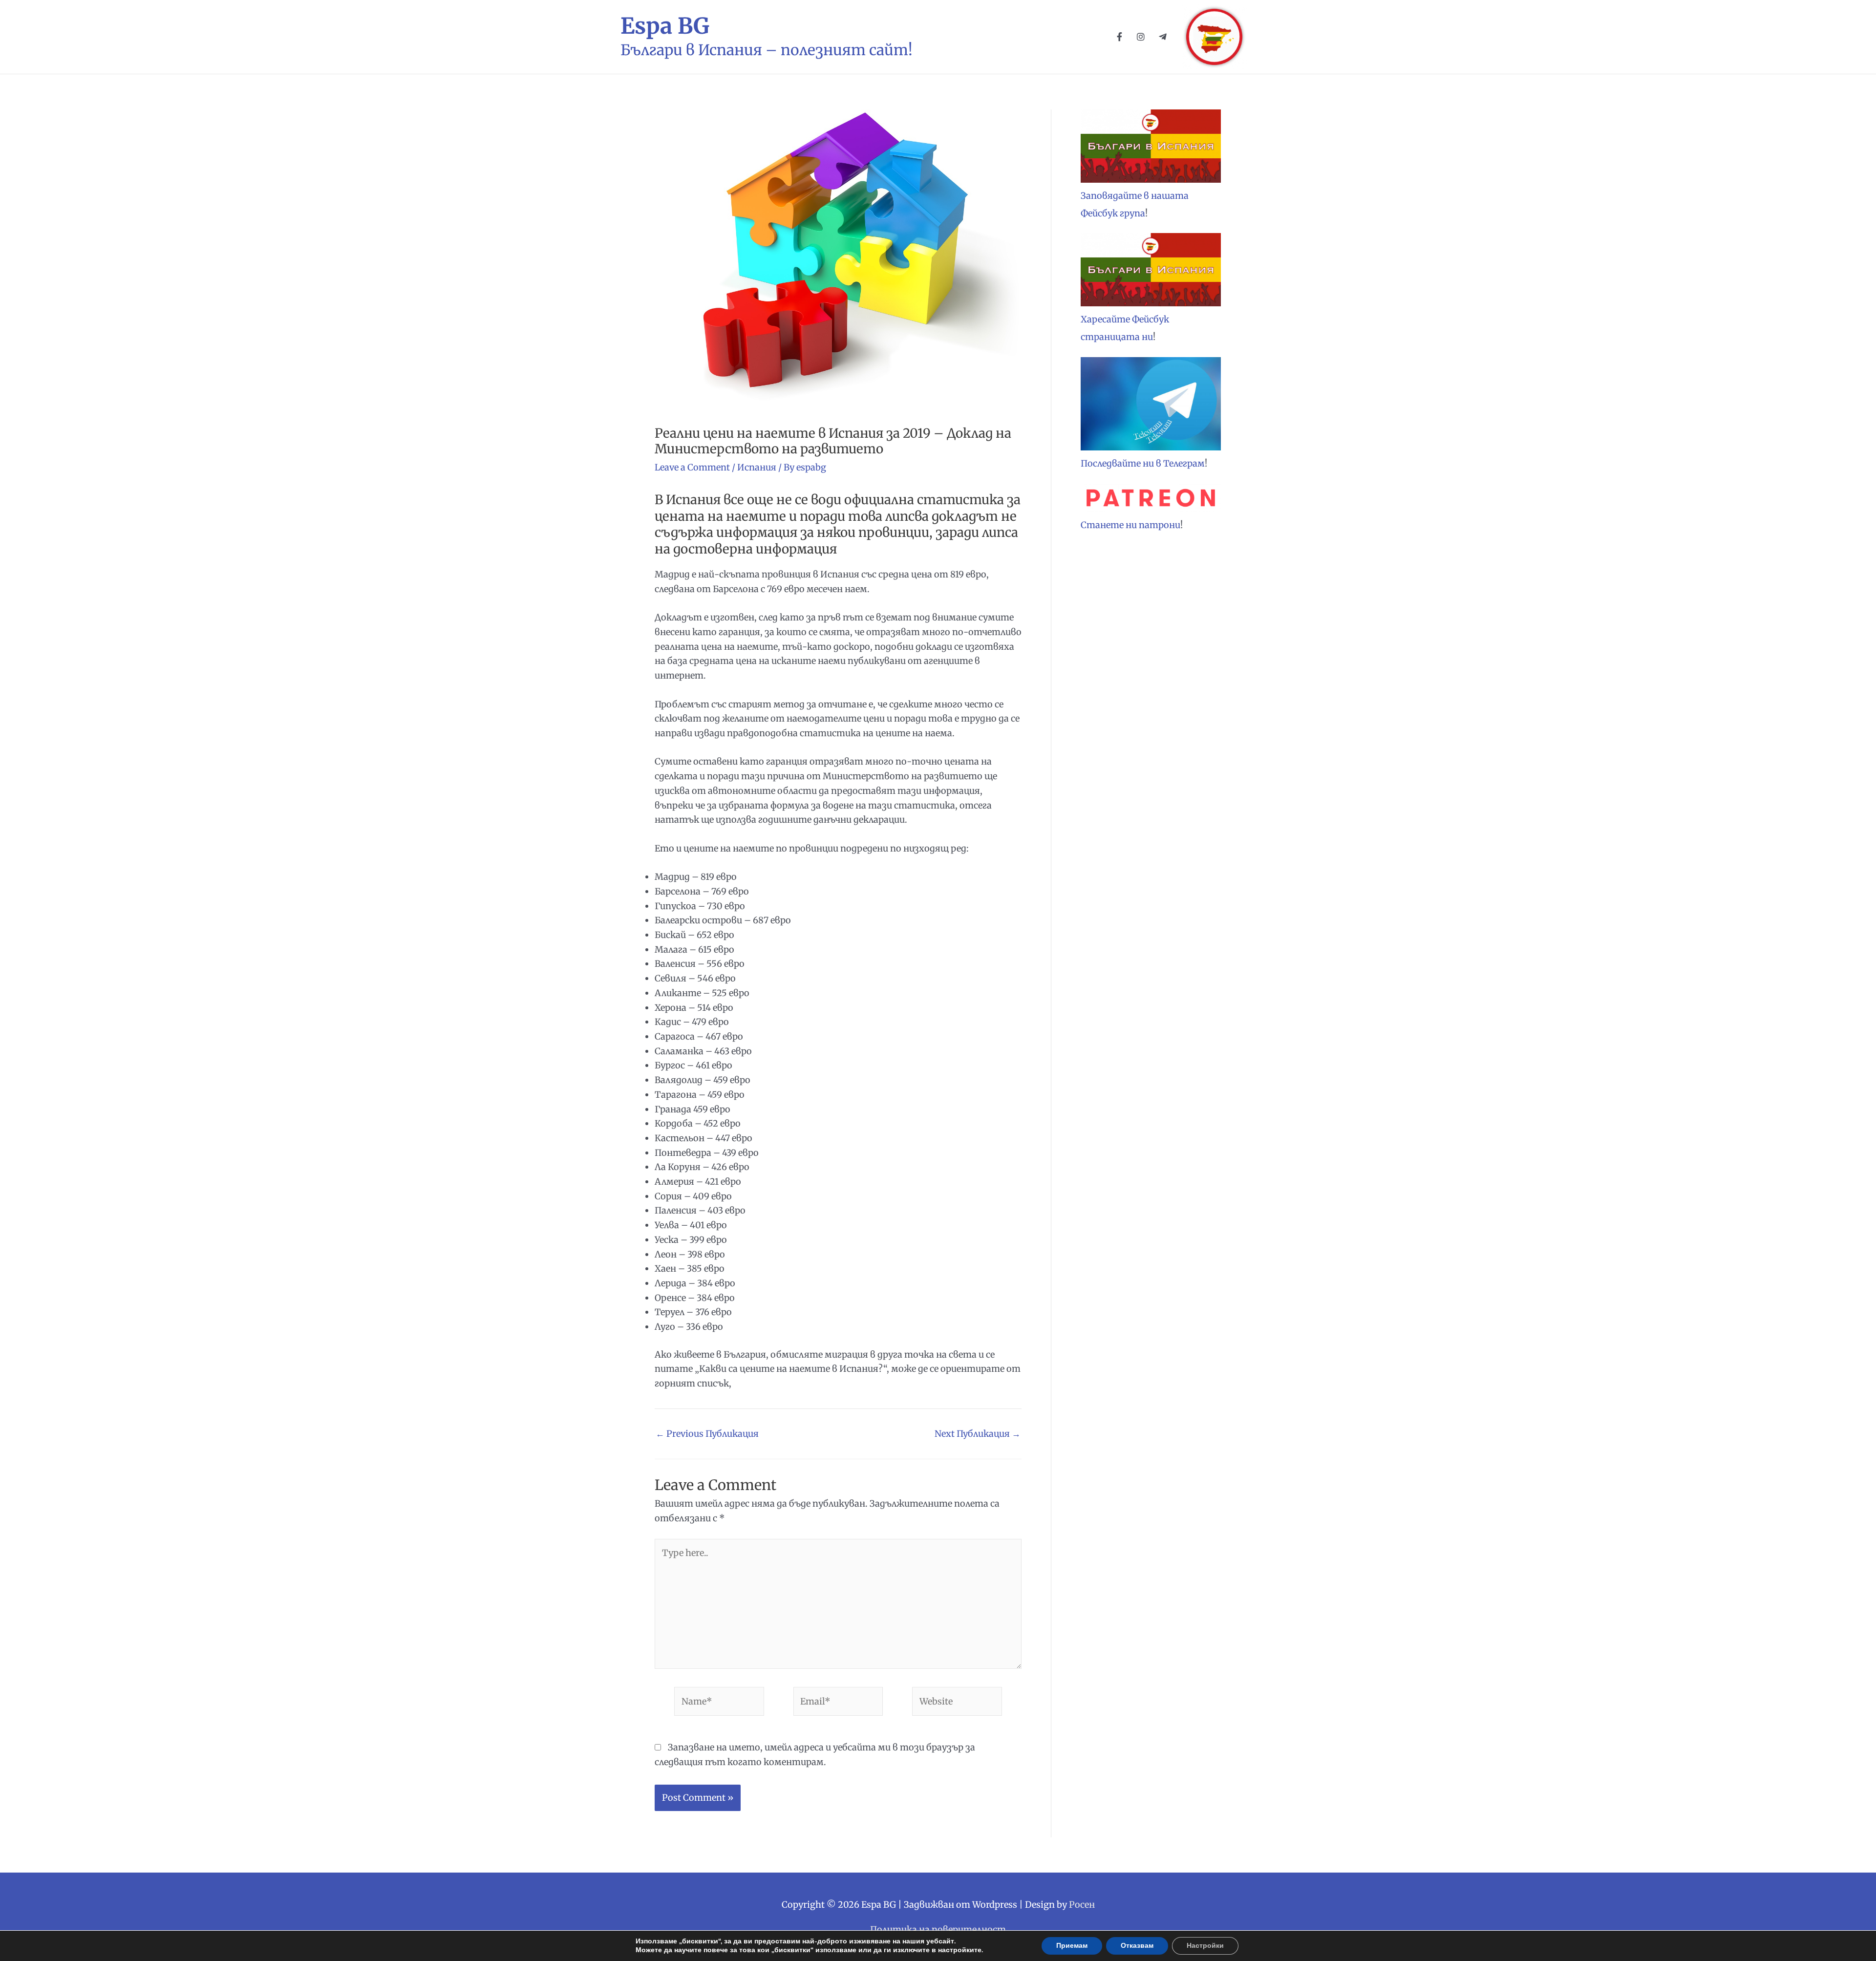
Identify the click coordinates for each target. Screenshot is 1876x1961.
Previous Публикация (707, 1434)
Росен (1082, 1905)
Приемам (1072, 1946)
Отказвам (1137, 1946)
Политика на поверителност (938, 1929)
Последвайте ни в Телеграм (1143, 463)
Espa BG (665, 26)
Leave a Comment (692, 467)
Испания (757, 467)
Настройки (1205, 1946)
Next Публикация (978, 1434)
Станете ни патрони (1130, 525)
